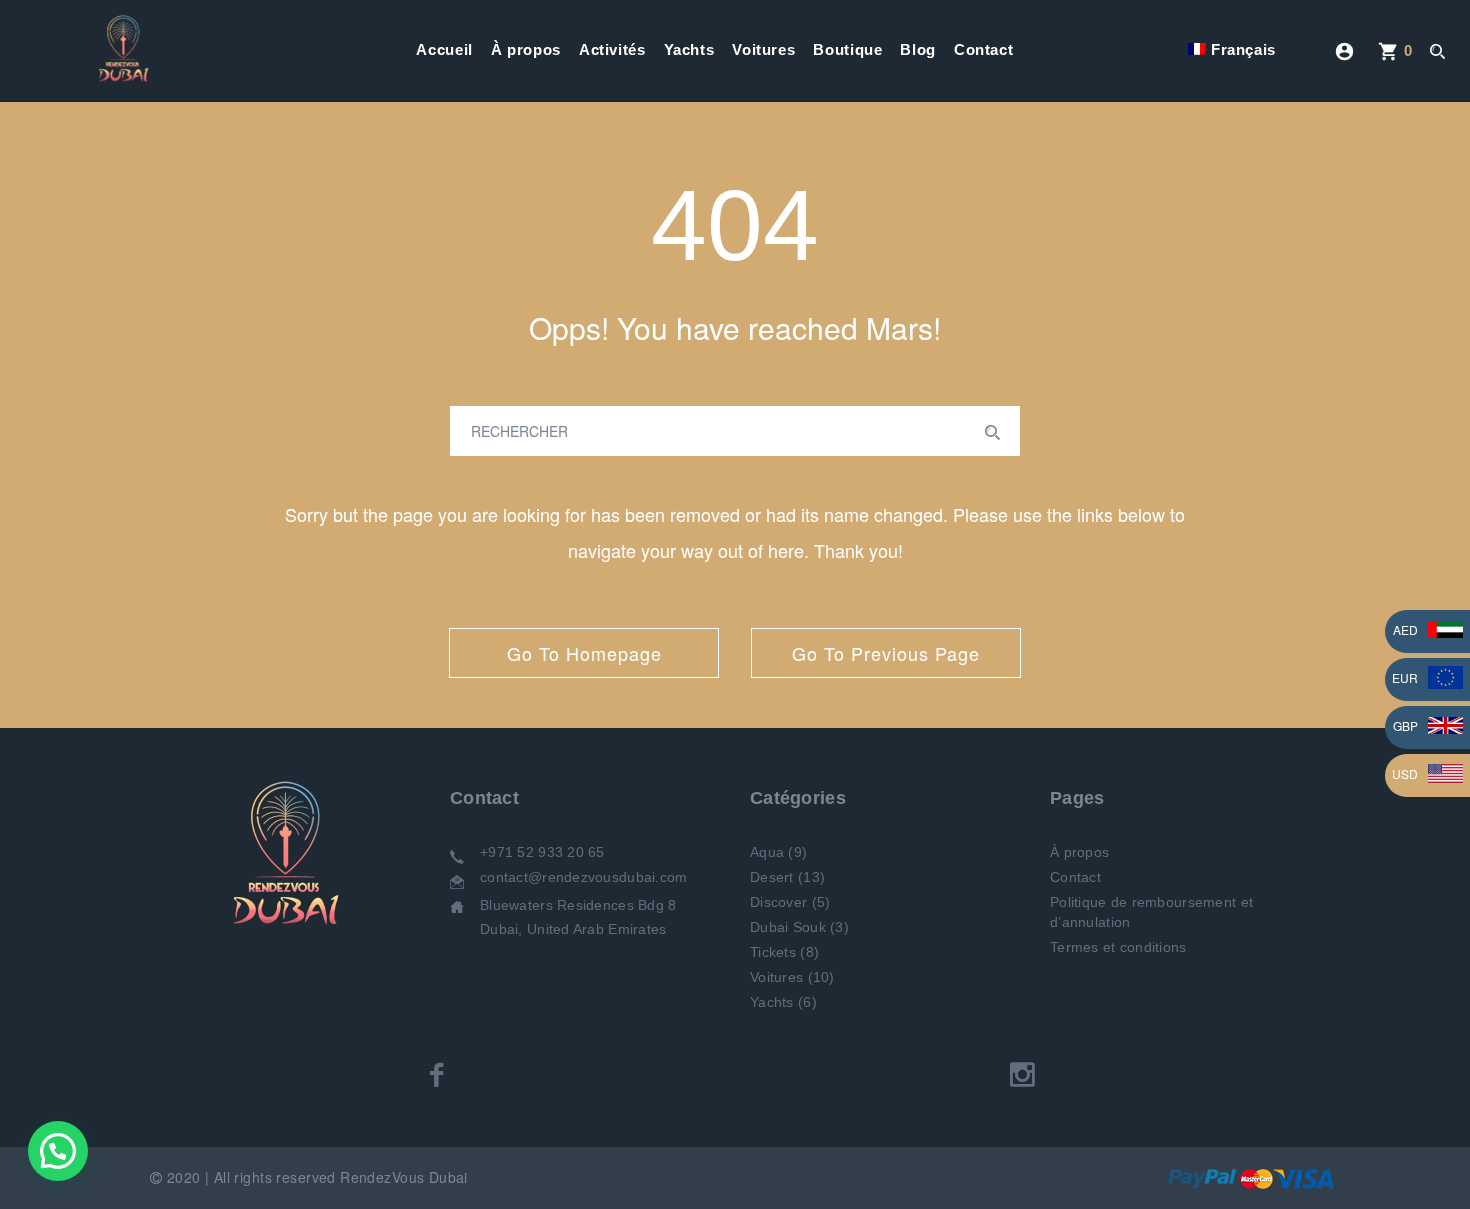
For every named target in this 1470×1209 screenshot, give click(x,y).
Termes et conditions (1118, 947)
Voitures (763, 49)
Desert (772, 877)
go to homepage (584, 653)
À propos (526, 49)
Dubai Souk (788, 927)
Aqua (767, 852)
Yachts (689, 49)
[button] (58, 1151)
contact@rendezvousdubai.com (584, 877)
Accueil (444, 49)
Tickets (773, 952)
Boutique (847, 49)
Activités (612, 49)
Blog (918, 49)
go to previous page (886, 653)
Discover (778, 902)
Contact (983, 49)
